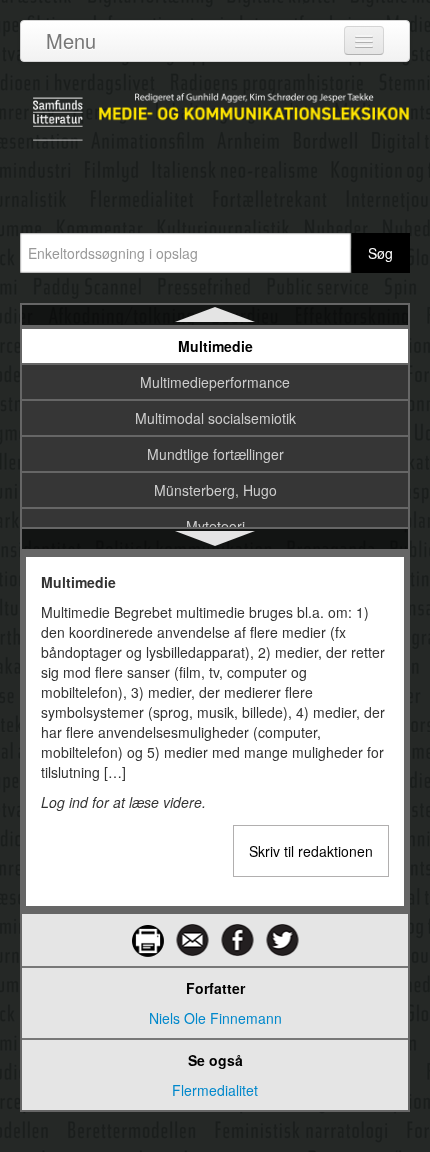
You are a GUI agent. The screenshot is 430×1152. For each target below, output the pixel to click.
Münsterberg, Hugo (215, 490)
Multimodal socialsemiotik (215, 418)
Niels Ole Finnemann (215, 1018)
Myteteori (215, 526)
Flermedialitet (215, 1090)
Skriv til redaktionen (311, 851)
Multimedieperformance (215, 382)
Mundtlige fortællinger (215, 454)
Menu (71, 40)
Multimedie (215, 346)
